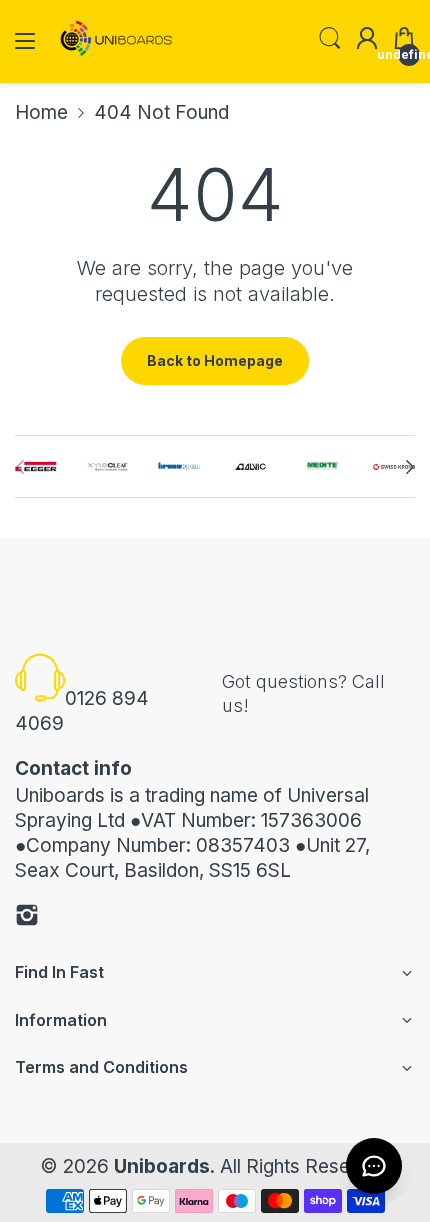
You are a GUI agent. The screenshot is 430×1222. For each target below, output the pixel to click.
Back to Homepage (215, 360)
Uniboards (162, 1166)
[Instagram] (27, 918)
